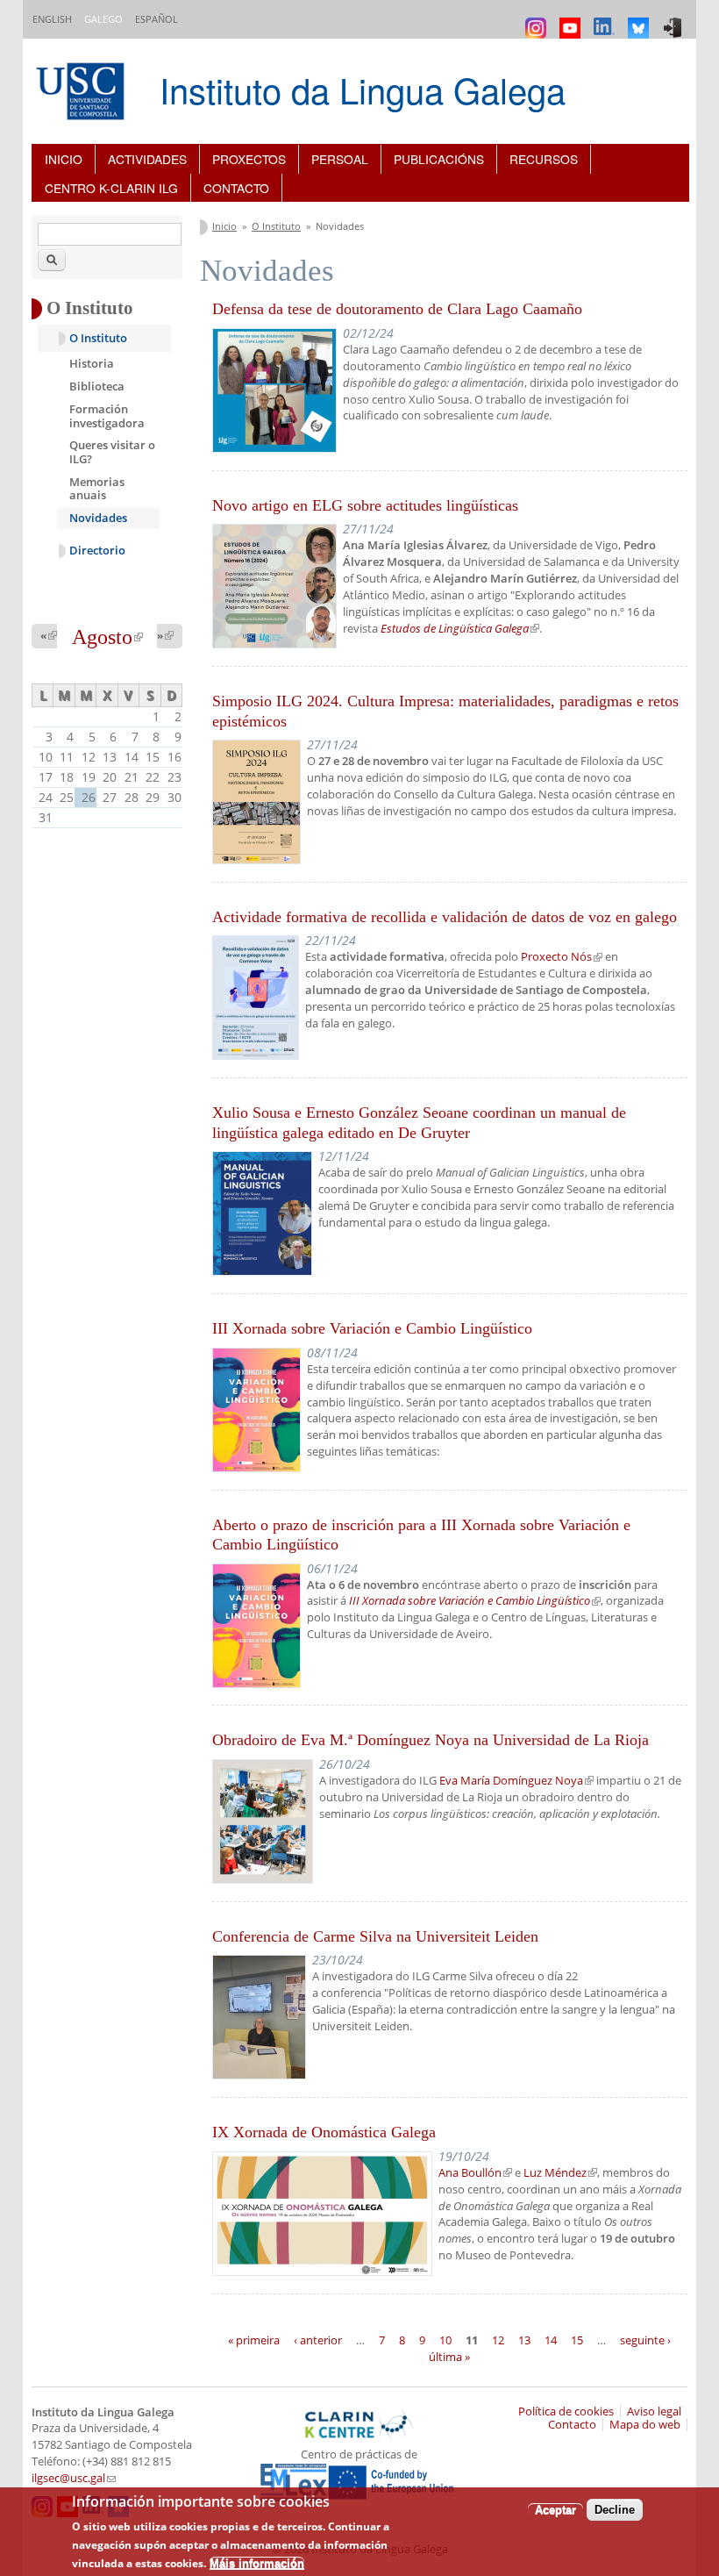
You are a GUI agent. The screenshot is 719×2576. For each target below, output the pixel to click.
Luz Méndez (560, 2173)
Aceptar (555, 2510)
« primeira (254, 2339)
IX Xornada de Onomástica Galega (324, 2132)
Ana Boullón (475, 2173)
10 (445, 2339)
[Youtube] (572, 20)
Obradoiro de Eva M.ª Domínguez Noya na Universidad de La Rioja (431, 1740)
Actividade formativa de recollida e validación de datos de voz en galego (445, 917)
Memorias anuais (97, 489)
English (52, 19)
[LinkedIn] (606, 20)
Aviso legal (654, 2411)
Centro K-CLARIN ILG (111, 188)
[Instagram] (538, 20)
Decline (615, 2510)
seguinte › (645, 2339)
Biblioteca (97, 386)
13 (524, 2339)
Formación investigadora (107, 416)
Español (157, 19)
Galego (103, 19)
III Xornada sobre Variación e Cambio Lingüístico (372, 1328)
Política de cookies (566, 2411)
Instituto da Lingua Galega (363, 89)
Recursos (544, 159)
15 (577, 2339)
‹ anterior (318, 2339)
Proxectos (249, 159)
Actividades (147, 159)
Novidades (98, 518)
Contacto (236, 188)
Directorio (97, 551)
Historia (92, 363)
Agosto (107, 637)
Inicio (64, 159)
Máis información (257, 2563)
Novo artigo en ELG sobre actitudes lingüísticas (365, 505)
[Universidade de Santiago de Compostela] (82, 93)
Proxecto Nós (562, 957)
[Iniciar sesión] (675, 20)
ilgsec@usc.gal (74, 2478)
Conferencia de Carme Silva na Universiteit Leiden (375, 1936)
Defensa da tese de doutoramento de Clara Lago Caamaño (397, 309)
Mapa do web (645, 2425)
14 (551, 2339)
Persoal (340, 159)
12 (498, 2339)
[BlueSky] (641, 20)
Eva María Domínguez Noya (516, 1781)
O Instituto (276, 226)
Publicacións (439, 159)
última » (449, 2357)
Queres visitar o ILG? (112, 452)
